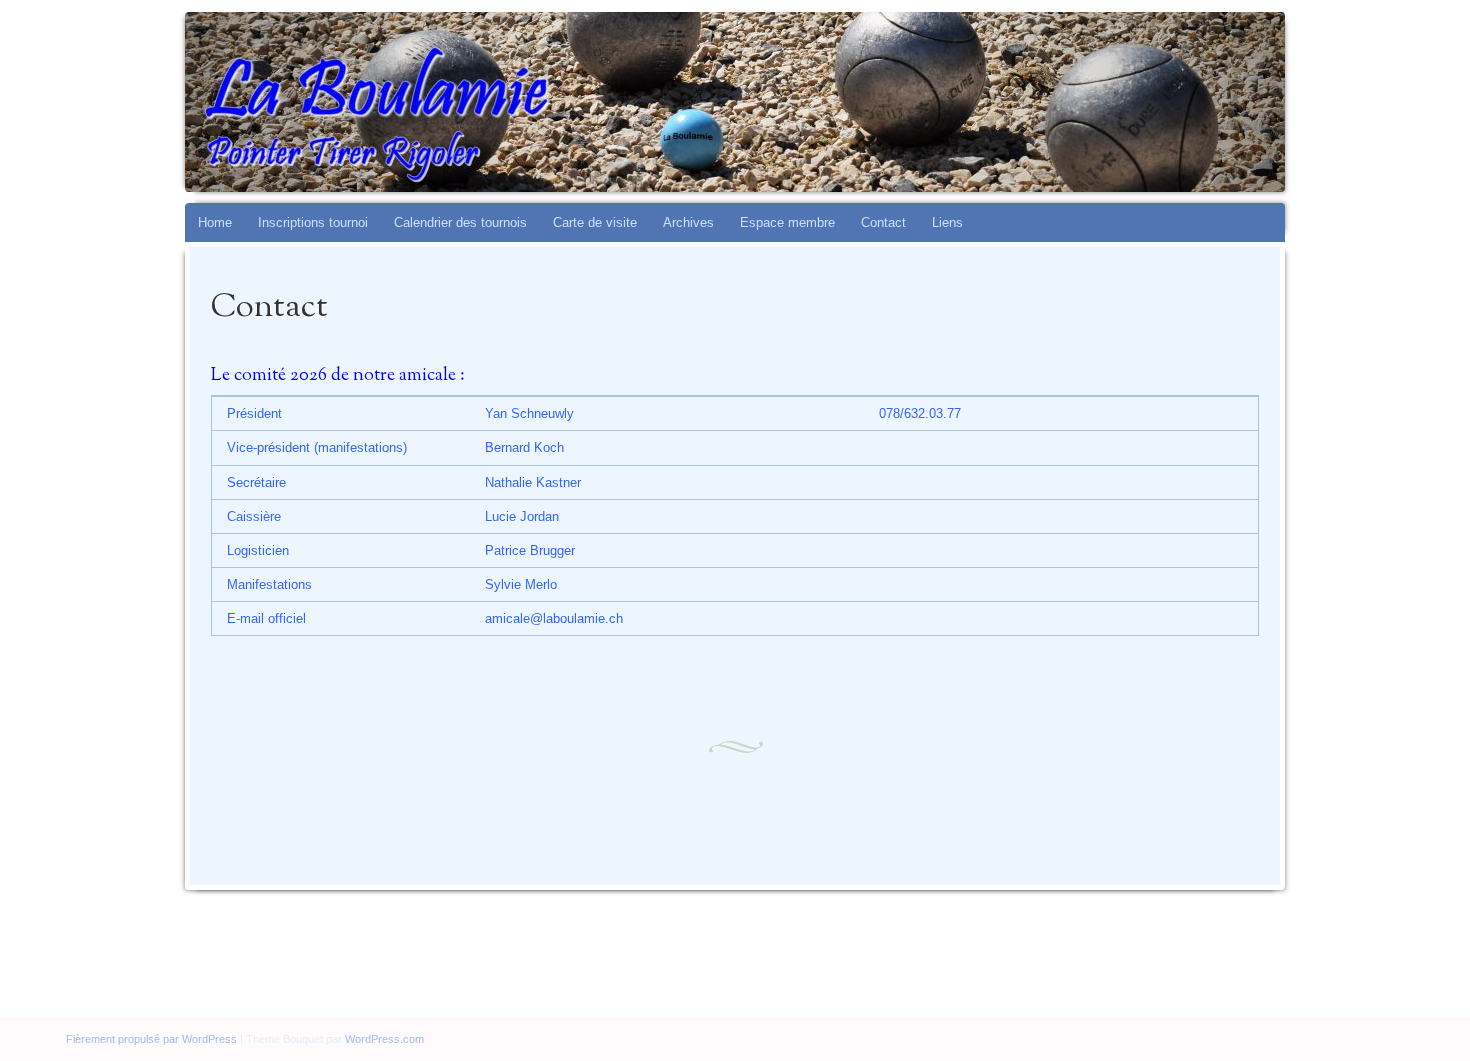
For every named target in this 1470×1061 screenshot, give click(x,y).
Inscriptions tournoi (313, 222)
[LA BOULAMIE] (773, 102)
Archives (688, 222)
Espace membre (787, 222)
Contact (883, 222)
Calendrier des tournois (460, 222)
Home (215, 222)
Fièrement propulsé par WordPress (151, 1039)
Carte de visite (595, 222)
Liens (947, 222)
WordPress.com (384, 1039)
